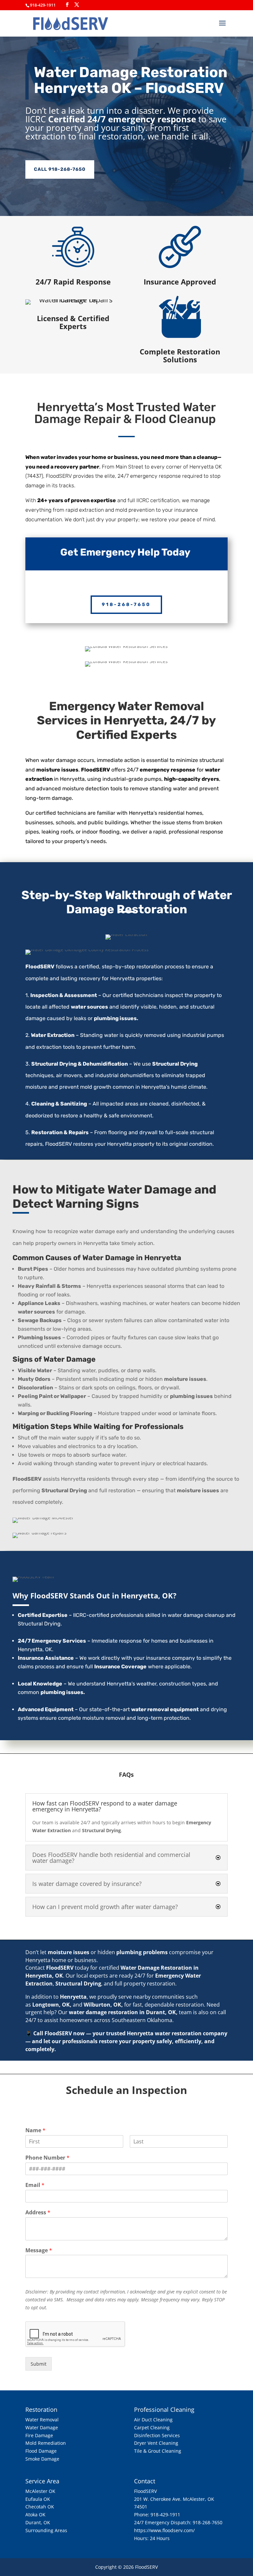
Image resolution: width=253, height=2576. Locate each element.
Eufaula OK (38, 2499)
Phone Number (47, 2158)
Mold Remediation (46, 2443)
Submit (39, 2364)
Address (38, 2212)
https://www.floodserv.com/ (164, 2530)
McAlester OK (40, 2491)
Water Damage (42, 2427)
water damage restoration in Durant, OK (122, 2012)
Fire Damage (39, 2435)
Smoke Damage (42, 2459)
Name (35, 2130)
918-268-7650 (126, 605)
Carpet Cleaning (152, 2427)
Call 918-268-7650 (60, 169)
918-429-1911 (165, 2515)
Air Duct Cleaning (153, 2420)
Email (35, 2185)
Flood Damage (41, 2451)
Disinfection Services (157, 2435)
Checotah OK (40, 2507)
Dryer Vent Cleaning (156, 2443)
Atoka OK (35, 2515)
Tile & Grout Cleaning (158, 2451)
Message (39, 2250)
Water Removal (42, 2420)
